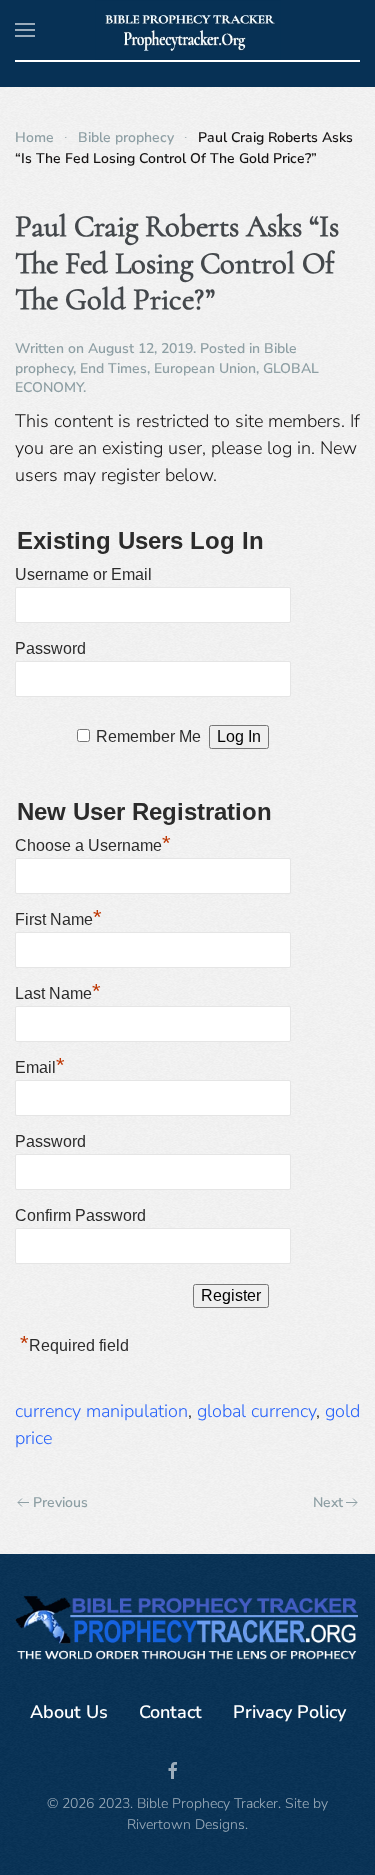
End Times (113, 368)
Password (50, 648)
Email (40, 1065)
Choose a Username (93, 843)
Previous (60, 1502)
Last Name (58, 991)
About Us (69, 1712)
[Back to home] (187, 30)
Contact (170, 1712)
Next (328, 1502)
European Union (205, 368)
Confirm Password (80, 1215)
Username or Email (83, 574)
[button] (25, 30)
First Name (58, 917)
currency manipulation (101, 1411)
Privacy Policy (289, 1712)
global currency (256, 1411)
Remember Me (148, 736)
